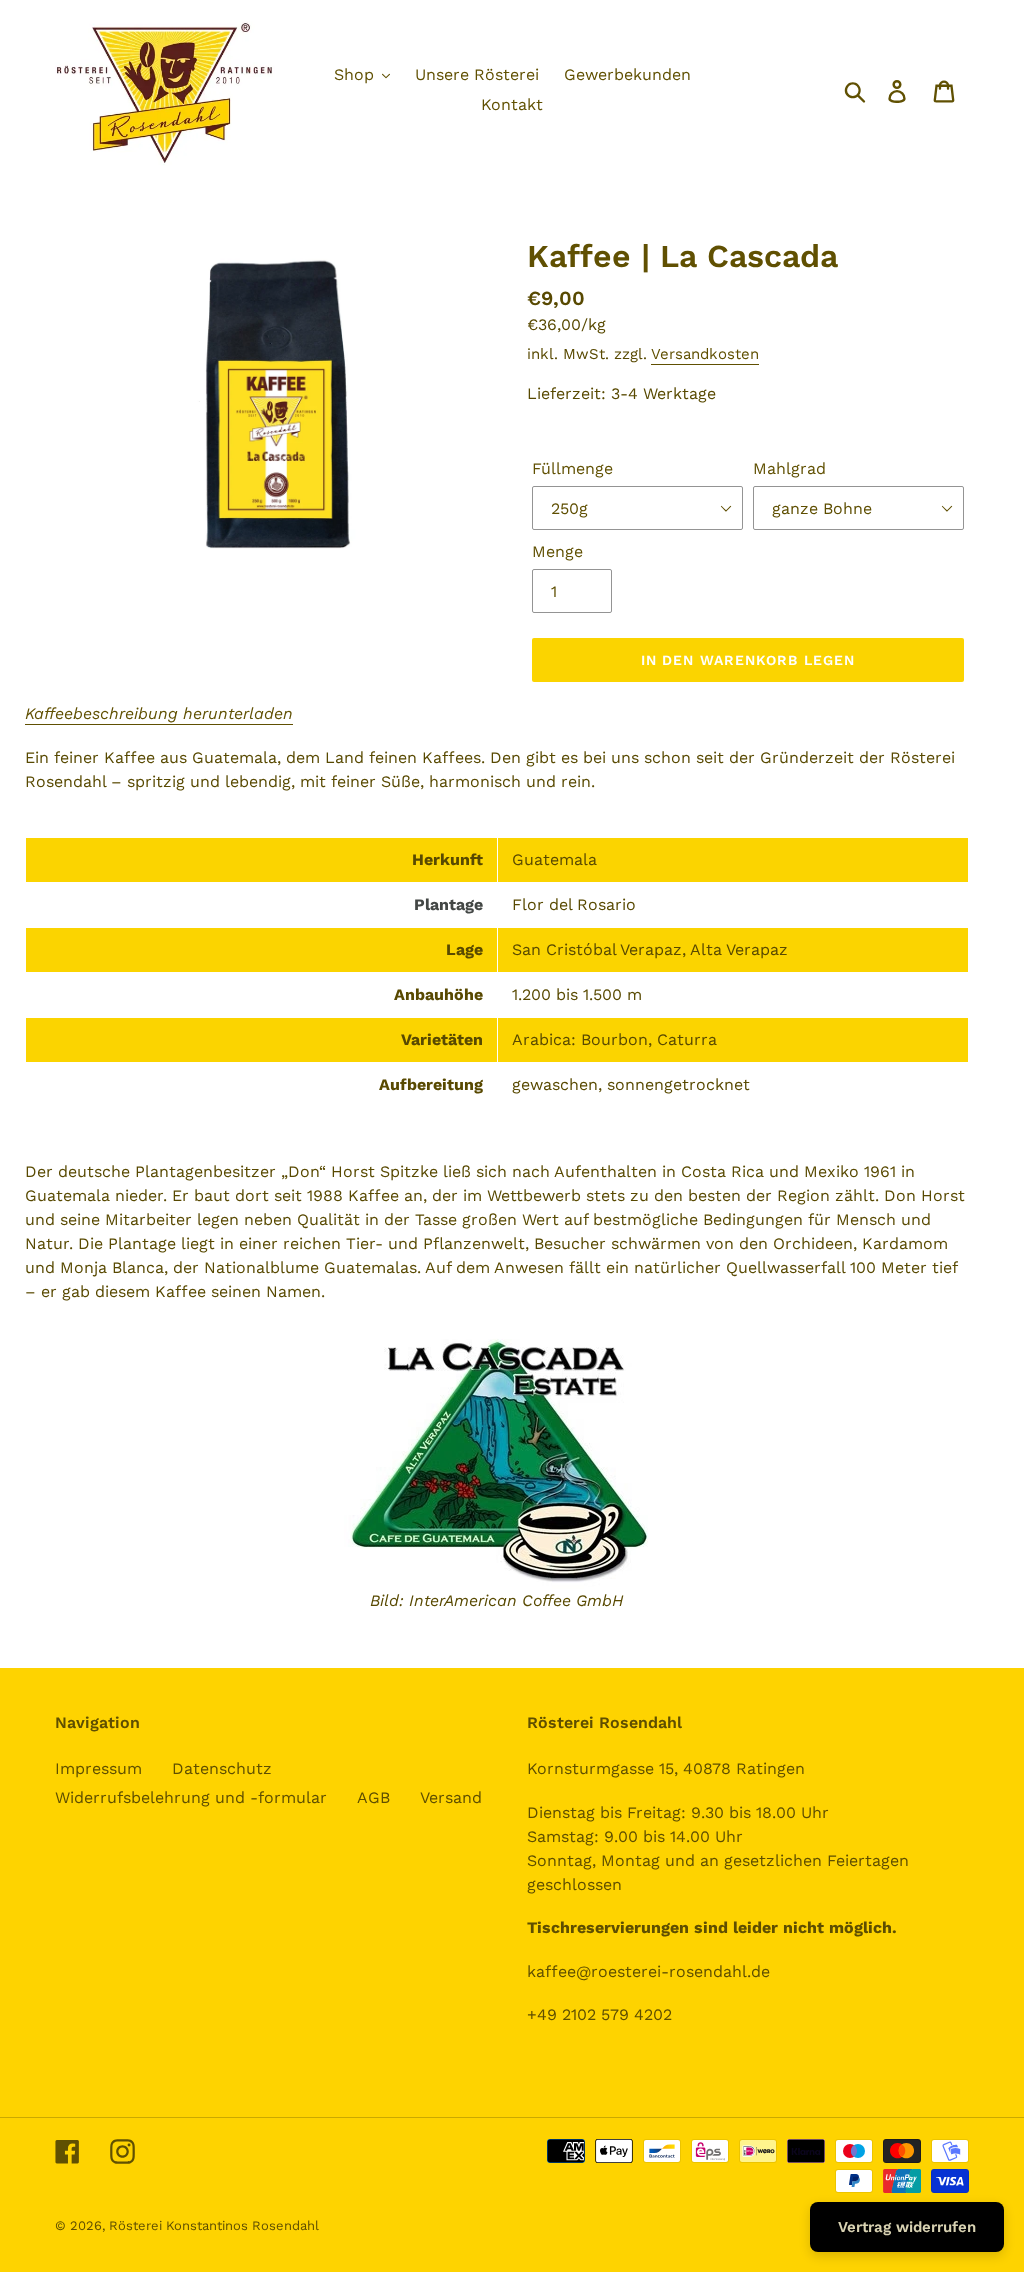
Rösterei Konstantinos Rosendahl (214, 2225)
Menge (557, 551)
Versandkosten (705, 354)
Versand (451, 1797)
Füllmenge (572, 468)
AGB (373, 1797)
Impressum (98, 1768)
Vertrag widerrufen (907, 2227)
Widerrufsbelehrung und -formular (191, 1797)
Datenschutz (222, 1768)
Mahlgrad (789, 468)
